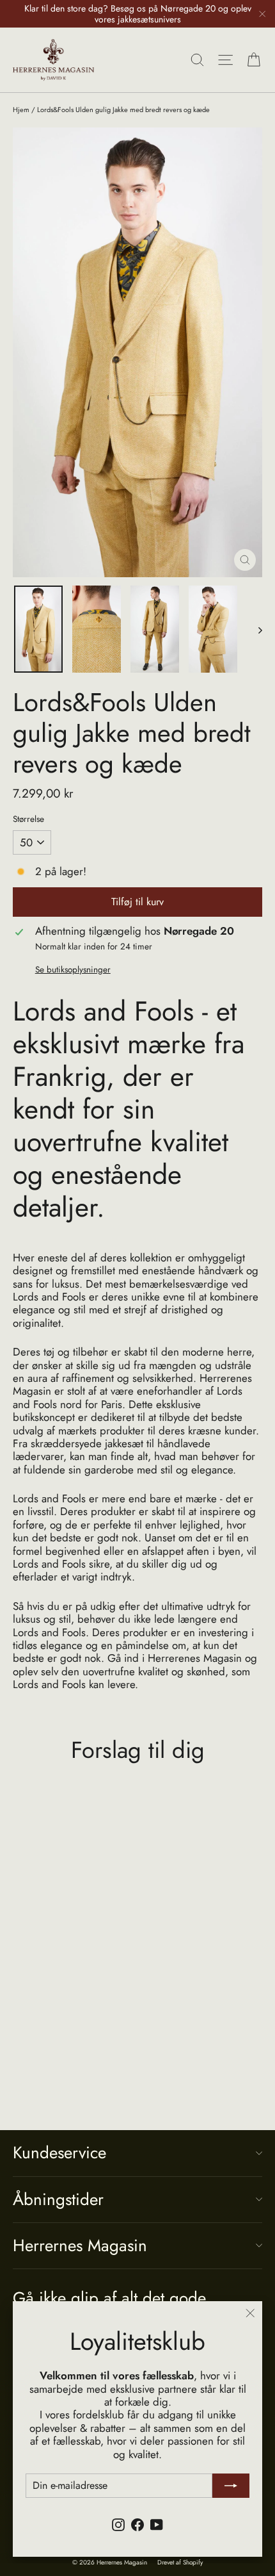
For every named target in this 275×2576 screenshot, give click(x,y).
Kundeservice (59, 2153)
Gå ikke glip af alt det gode (109, 2297)
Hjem (21, 110)
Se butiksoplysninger (73, 969)
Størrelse (28, 819)
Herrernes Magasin (80, 2245)
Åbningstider (58, 2199)
